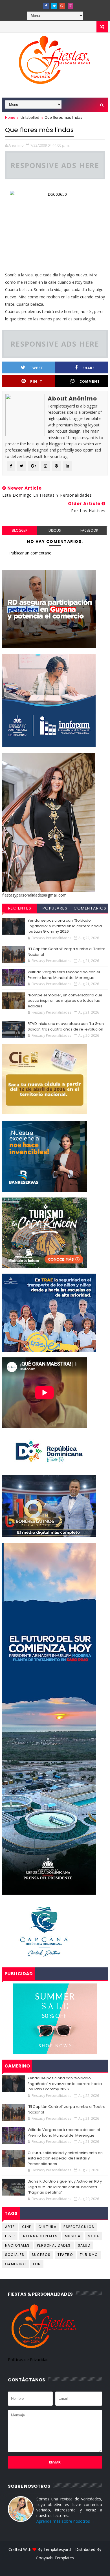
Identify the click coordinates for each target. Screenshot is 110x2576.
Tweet (37, 368)
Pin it (36, 381)
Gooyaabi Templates (55, 2558)
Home (10, 117)
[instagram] (71, 6)
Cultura (48, 2227)
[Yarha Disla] (54, 2566)
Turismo (89, 2255)
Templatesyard (57, 2549)
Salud (84, 2245)
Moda (93, 2236)
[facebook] (46, 6)
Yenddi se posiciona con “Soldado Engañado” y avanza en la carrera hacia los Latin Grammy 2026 (65, 926)
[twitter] (54, 6)
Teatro (65, 2255)
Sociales (15, 2255)
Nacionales (17, 2245)
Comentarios (90, 908)
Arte (10, 2227)
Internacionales (40, 2236)
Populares (55, 908)
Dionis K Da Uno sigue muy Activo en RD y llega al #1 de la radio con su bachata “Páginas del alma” (65, 2187)
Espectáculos (79, 2227)
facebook (89, 530)
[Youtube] (38, 4)
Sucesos (41, 2255)
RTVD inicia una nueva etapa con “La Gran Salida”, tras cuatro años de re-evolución (66, 1026)
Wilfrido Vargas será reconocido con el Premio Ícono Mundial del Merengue (64, 975)
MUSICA (73, 2236)
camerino (16, 2264)
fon (37, 2264)
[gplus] (62, 6)
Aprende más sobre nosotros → (66, 2521)
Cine (27, 2227)
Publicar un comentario (30, 553)
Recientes (20, 908)
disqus (55, 530)
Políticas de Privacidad (28, 2360)
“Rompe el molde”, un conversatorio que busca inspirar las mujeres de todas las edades (65, 1001)
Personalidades (54, 2245)
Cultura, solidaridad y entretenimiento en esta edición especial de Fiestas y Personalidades (65, 2158)
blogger (20, 530)
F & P (10, 2236)
